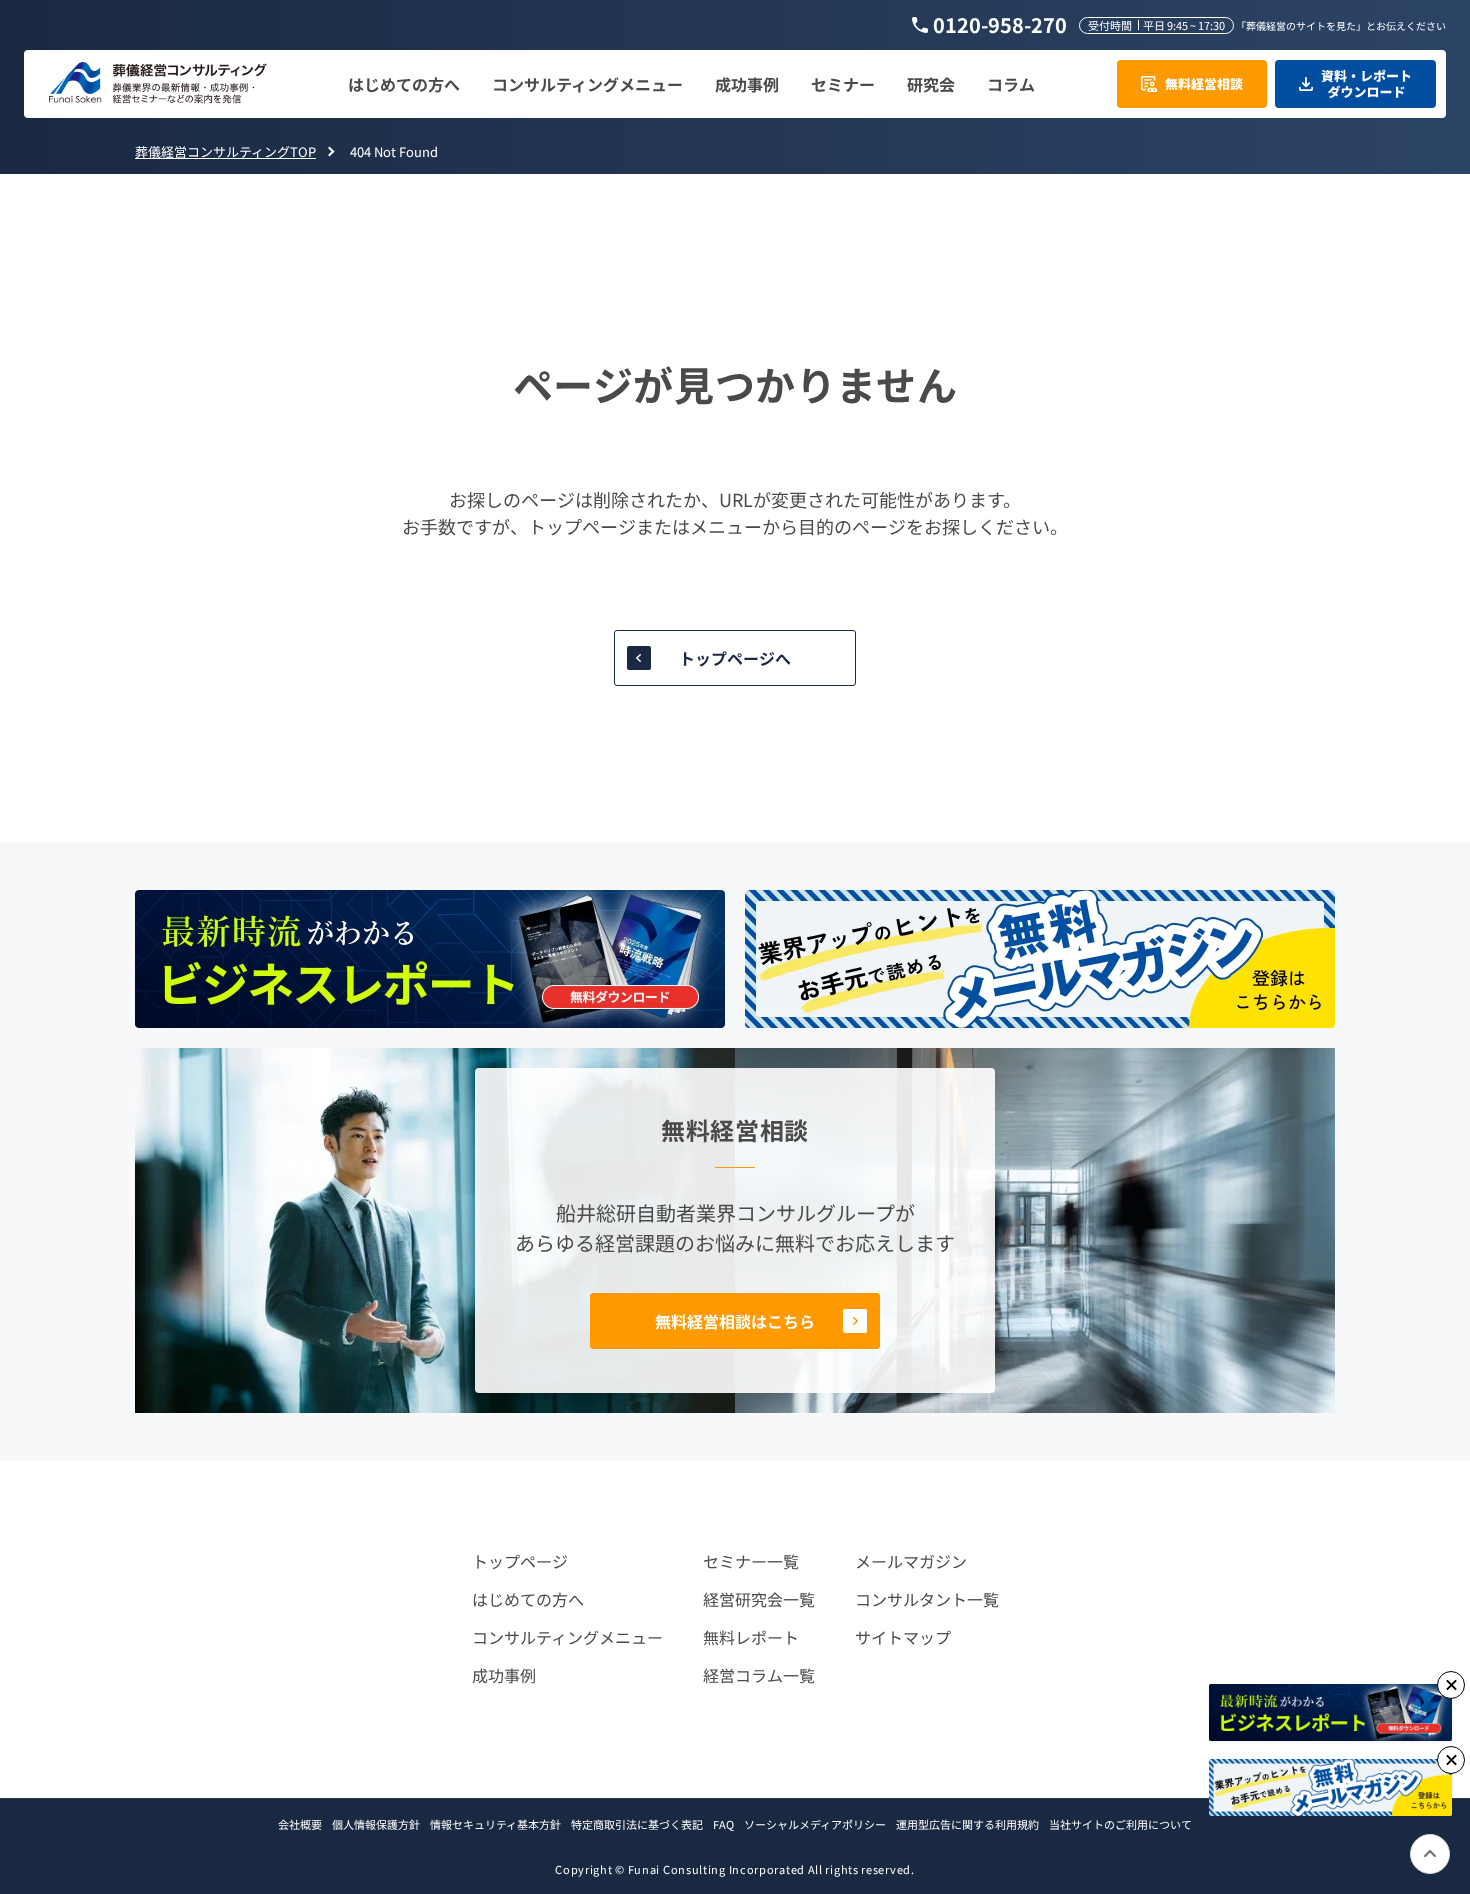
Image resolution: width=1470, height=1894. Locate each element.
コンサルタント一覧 (927, 1599)
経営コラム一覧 (759, 1675)
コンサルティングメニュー (567, 1637)
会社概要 (300, 1824)
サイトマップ (903, 1637)
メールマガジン (911, 1561)
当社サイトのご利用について (1120, 1824)
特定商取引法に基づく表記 (637, 1824)
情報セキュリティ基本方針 (495, 1824)
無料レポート (751, 1637)
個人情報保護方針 (376, 1824)
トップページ (520, 1561)
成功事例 (504, 1675)
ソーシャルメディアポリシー (815, 1824)
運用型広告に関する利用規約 (967, 1824)
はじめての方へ (528, 1599)
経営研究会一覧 (759, 1599)
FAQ (723, 1824)
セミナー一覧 (751, 1561)
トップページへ (735, 658)
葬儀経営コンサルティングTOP (225, 151)
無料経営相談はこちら (735, 1321)
